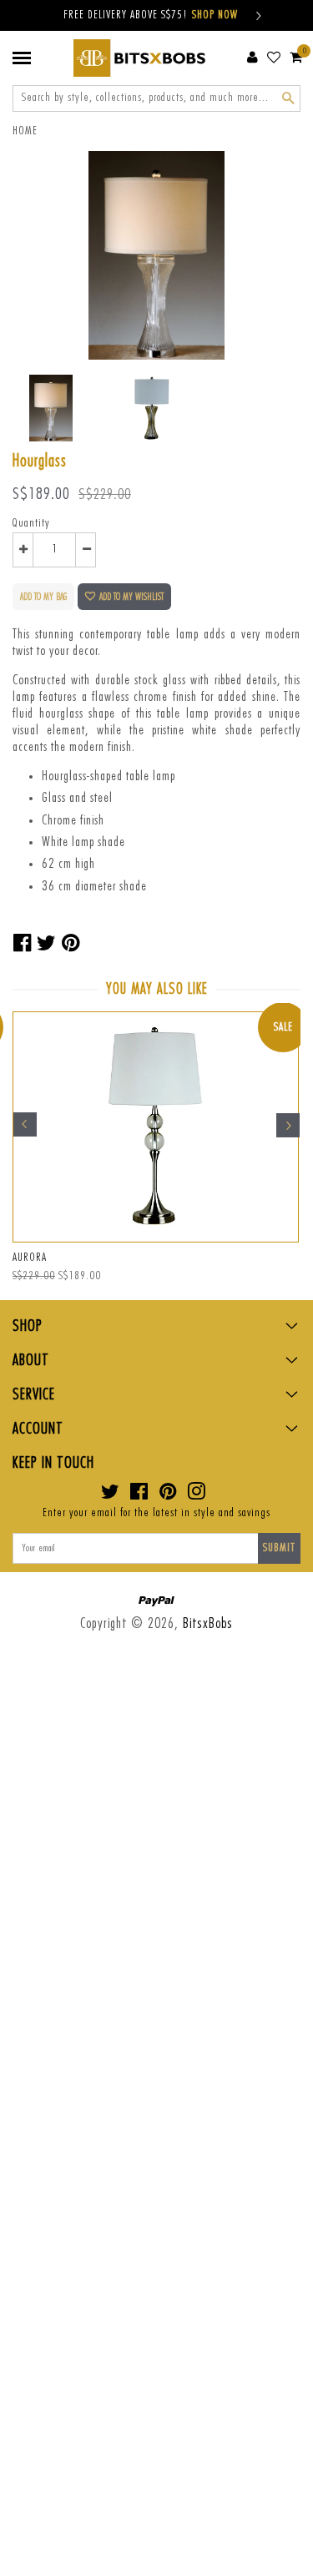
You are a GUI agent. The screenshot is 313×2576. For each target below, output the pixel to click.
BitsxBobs (208, 1623)
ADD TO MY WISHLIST (131, 597)
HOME (25, 131)
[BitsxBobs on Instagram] (197, 1495)
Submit (279, 1548)
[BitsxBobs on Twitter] (111, 1495)
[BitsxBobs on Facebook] (139, 1495)
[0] (296, 57)
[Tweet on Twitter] (47, 944)
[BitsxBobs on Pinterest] (168, 1495)
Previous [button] (25, 1125)
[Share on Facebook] (23, 944)
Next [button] (288, 1125)
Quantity (31, 523)
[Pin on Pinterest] (71, 944)
